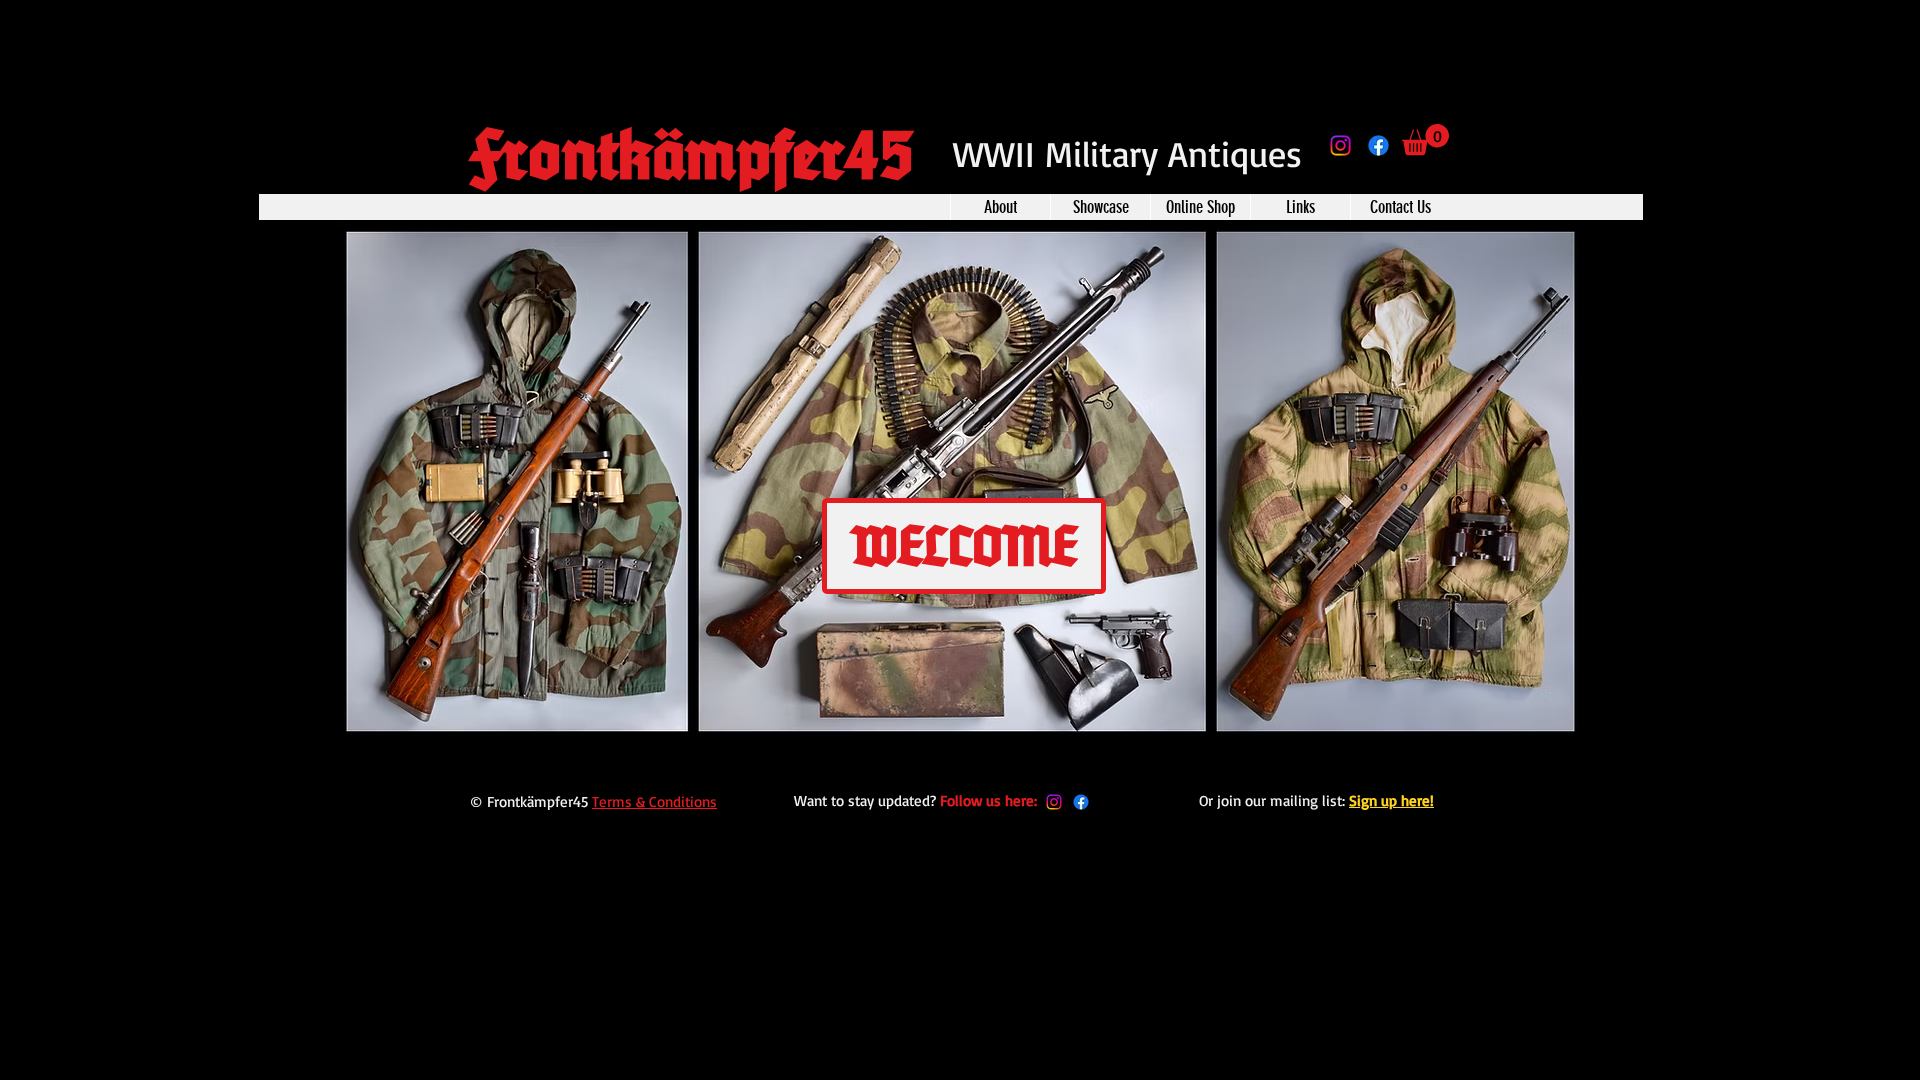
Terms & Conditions (654, 801)
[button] (1425, 139)
